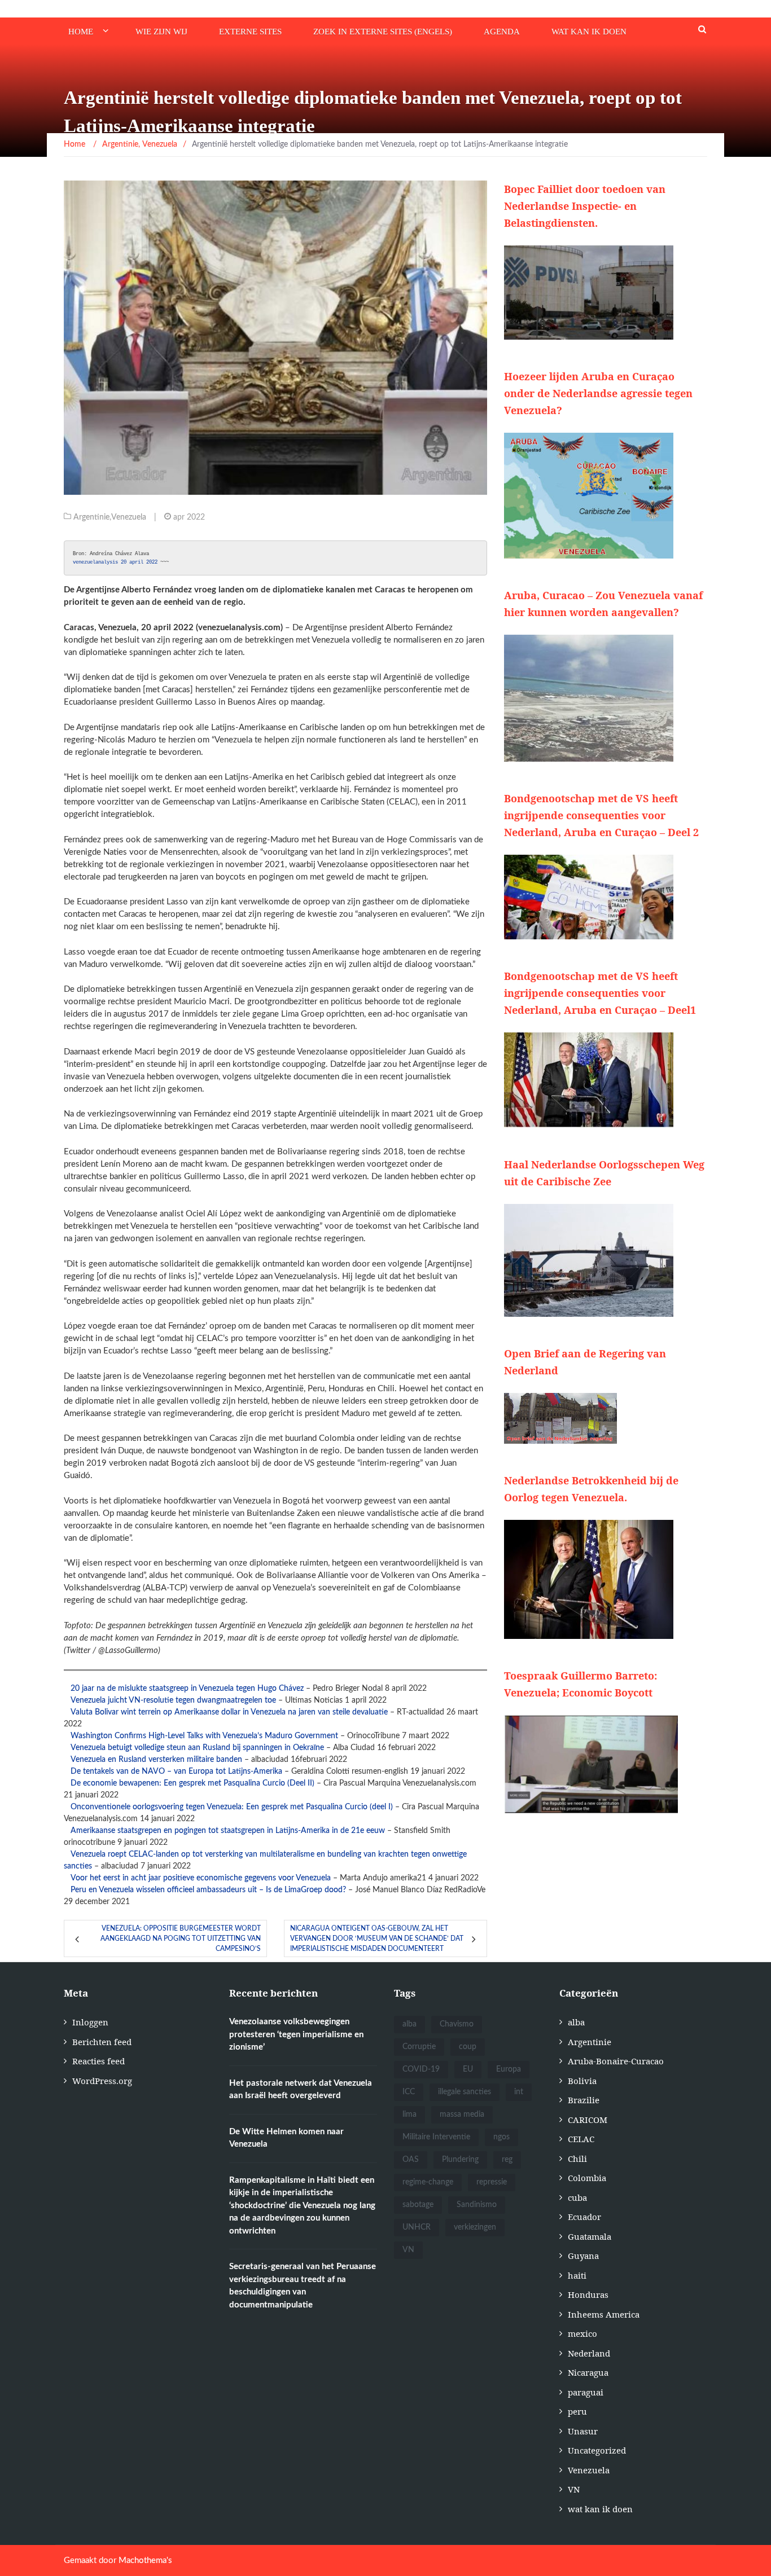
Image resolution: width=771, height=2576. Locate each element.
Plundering (460, 2160)
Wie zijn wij (161, 32)
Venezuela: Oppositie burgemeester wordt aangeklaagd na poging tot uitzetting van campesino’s (181, 1938)
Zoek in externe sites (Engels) (383, 32)
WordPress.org (102, 2081)
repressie (492, 2182)
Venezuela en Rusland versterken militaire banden (156, 1760)
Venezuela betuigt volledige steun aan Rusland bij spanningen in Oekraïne (197, 1748)
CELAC (581, 2139)
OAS (411, 2160)
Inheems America (604, 2314)
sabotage (418, 2205)
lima (409, 2115)
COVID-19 (421, 2069)
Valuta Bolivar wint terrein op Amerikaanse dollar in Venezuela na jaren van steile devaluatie (229, 1712)
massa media (462, 2115)
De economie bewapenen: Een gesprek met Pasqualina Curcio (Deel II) (192, 1783)
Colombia (587, 2178)
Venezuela (129, 517)
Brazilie (584, 2100)
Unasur (583, 2431)
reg (507, 2160)
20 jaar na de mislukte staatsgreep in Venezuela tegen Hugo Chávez (187, 1689)
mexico (582, 2333)
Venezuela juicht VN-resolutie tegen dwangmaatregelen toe (173, 1700)
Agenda (502, 32)
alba (409, 2024)
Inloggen (90, 2022)
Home (81, 32)
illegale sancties (465, 2092)
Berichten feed (102, 2042)
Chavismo (457, 2024)
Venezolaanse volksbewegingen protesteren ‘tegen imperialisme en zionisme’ (296, 2034)
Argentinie (91, 517)
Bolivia (582, 2081)
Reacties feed (98, 2061)
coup (468, 2047)
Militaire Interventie (436, 2137)
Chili (577, 2159)
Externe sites (250, 32)
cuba (577, 2197)
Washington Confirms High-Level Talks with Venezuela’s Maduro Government (204, 1736)
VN (408, 2250)
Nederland (589, 2353)
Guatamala (590, 2236)
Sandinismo (477, 2205)
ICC (409, 2092)
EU (468, 2069)
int (519, 2092)
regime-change (428, 2182)
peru (577, 2411)
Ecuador (584, 2217)
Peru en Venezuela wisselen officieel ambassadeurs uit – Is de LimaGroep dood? (208, 1890)
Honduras (588, 2294)
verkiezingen (475, 2227)
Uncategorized (597, 2450)
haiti (577, 2275)
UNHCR (417, 2227)
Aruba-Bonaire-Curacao (616, 2061)
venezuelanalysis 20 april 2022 (117, 562)
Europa (509, 2069)
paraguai (586, 2392)
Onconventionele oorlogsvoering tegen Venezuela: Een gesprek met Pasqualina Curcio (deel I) (232, 1807)
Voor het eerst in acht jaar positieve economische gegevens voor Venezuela (201, 1878)
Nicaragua (588, 2372)
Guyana (583, 2256)
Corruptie (419, 2047)
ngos (501, 2137)
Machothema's (145, 2560)
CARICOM (588, 2120)
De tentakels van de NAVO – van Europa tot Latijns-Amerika (176, 1771)
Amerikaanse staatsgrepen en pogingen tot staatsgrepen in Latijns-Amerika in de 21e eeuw (228, 1831)
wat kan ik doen (589, 32)
